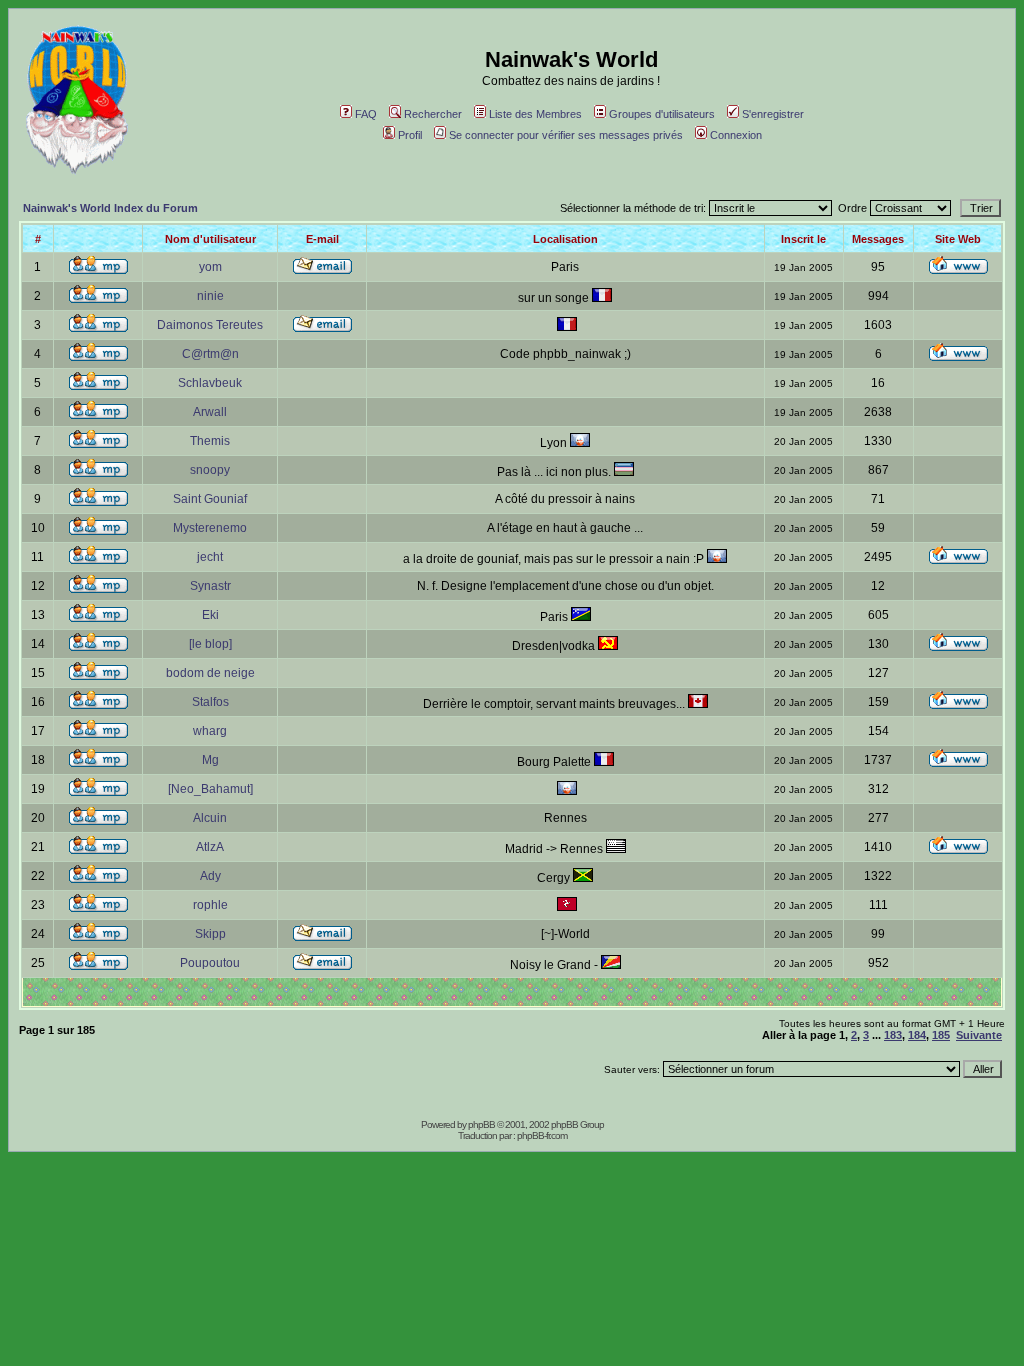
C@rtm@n (210, 354)
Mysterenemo (210, 528)
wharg (210, 731)
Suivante (979, 1035)
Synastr (210, 586)
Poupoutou (210, 963)
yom (210, 267)
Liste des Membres (535, 114)
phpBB (481, 1124)
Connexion (736, 135)
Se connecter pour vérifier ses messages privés (566, 135)
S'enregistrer (773, 114)
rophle (210, 905)
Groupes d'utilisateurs (662, 114)
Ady (210, 876)
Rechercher (433, 114)
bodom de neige (210, 673)
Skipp (210, 934)
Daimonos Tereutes (210, 325)
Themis (210, 441)
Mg (210, 760)
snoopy (210, 470)
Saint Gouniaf (210, 499)
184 (917, 1035)
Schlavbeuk (210, 383)
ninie (210, 296)
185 (941, 1035)
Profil (410, 135)
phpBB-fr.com (542, 1135)
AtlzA (210, 847)
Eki (210, 615)
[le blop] (210, 644)
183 (893, 1035)
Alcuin (210, 818)
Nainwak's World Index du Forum (110, 208)
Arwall (210, 412)
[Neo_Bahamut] (210, 789)
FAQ (366, 114)
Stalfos (210, 702)
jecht (210, 557)
